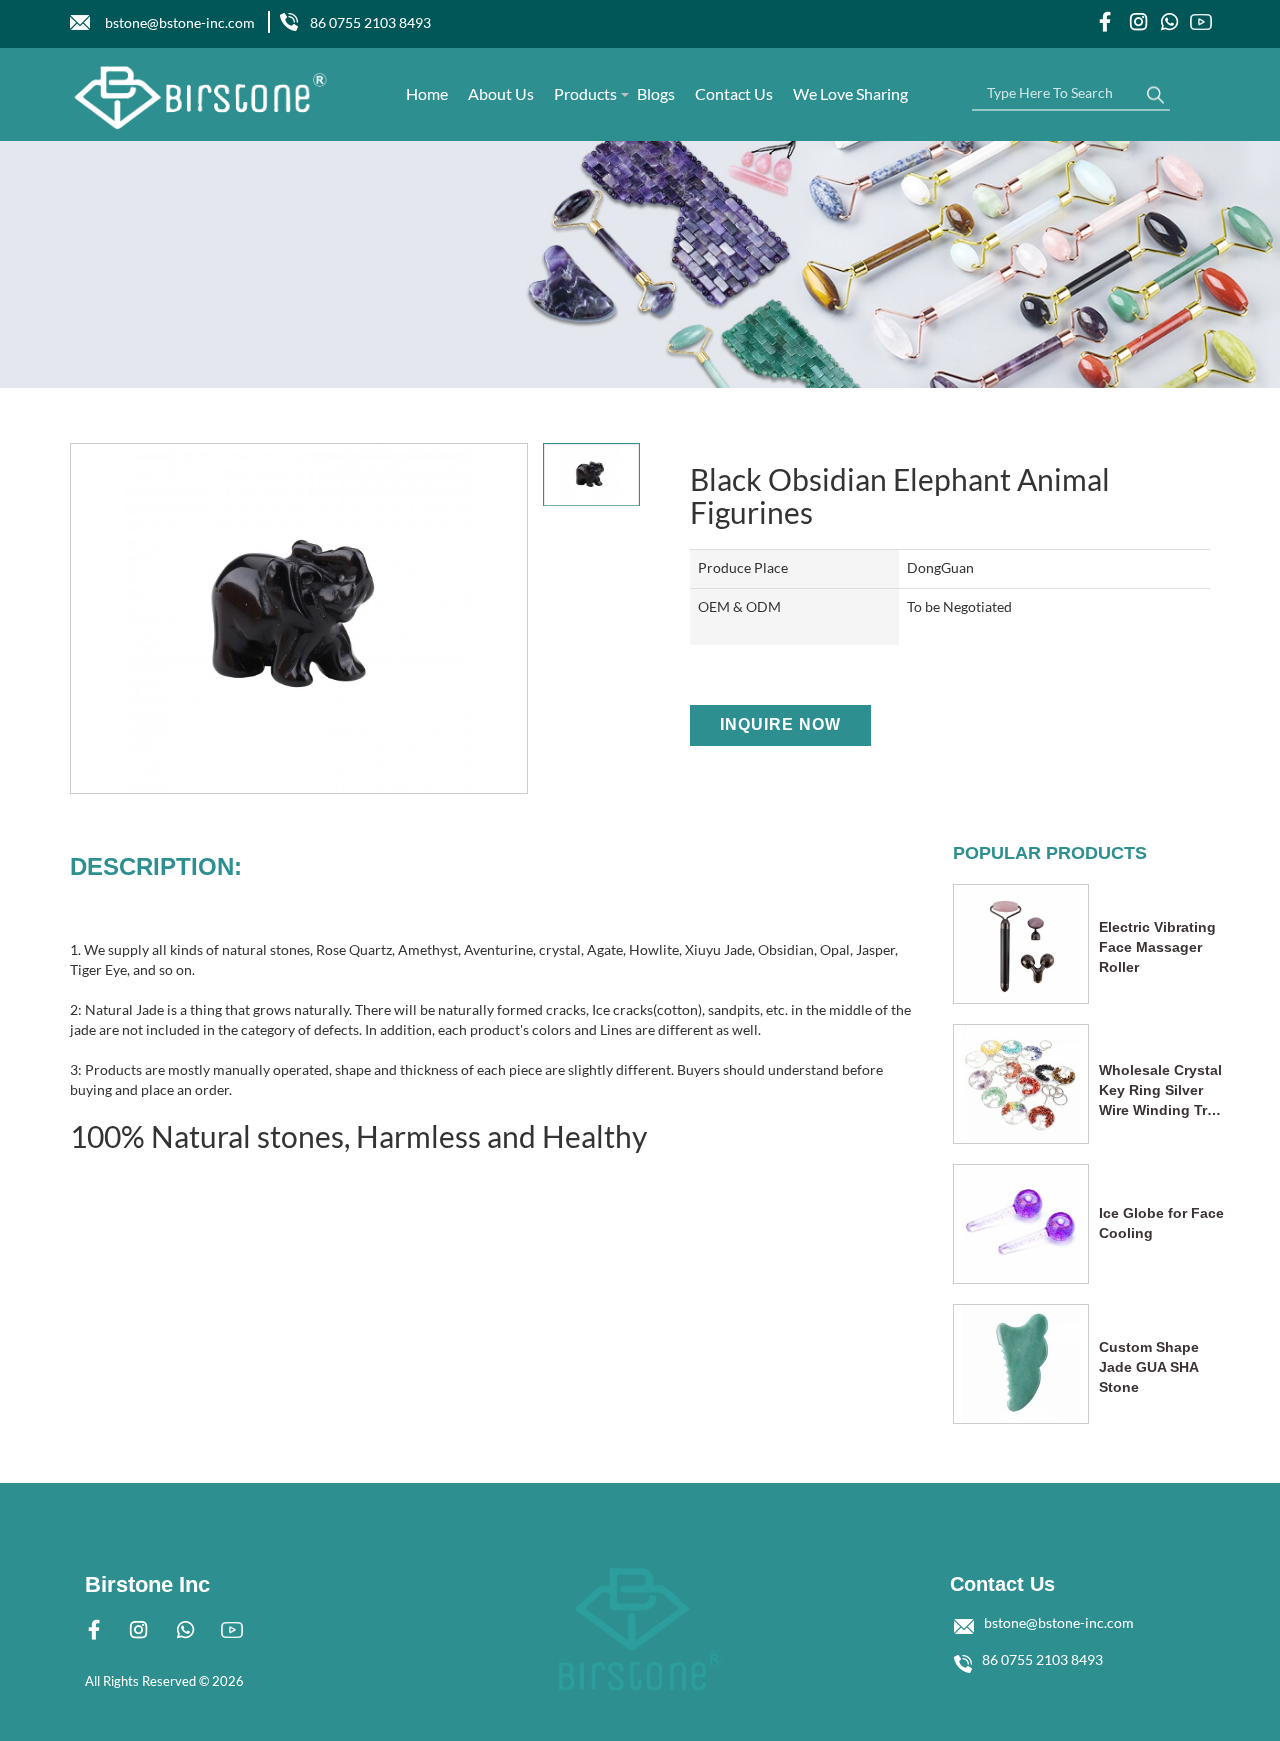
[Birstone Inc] (201, 97)
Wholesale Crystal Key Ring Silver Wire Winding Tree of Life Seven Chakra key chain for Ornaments (1161, 1091)
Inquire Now (780, 724)
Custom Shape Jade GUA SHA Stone (1149, 1367)
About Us (501, 93)
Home (427, 93)
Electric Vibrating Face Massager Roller (1157, 947)
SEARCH (1155, 90)
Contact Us (734, 93)
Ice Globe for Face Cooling (1161, 1223)
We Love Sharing (850, 93)
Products (585, 93)
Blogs (656, 93)
